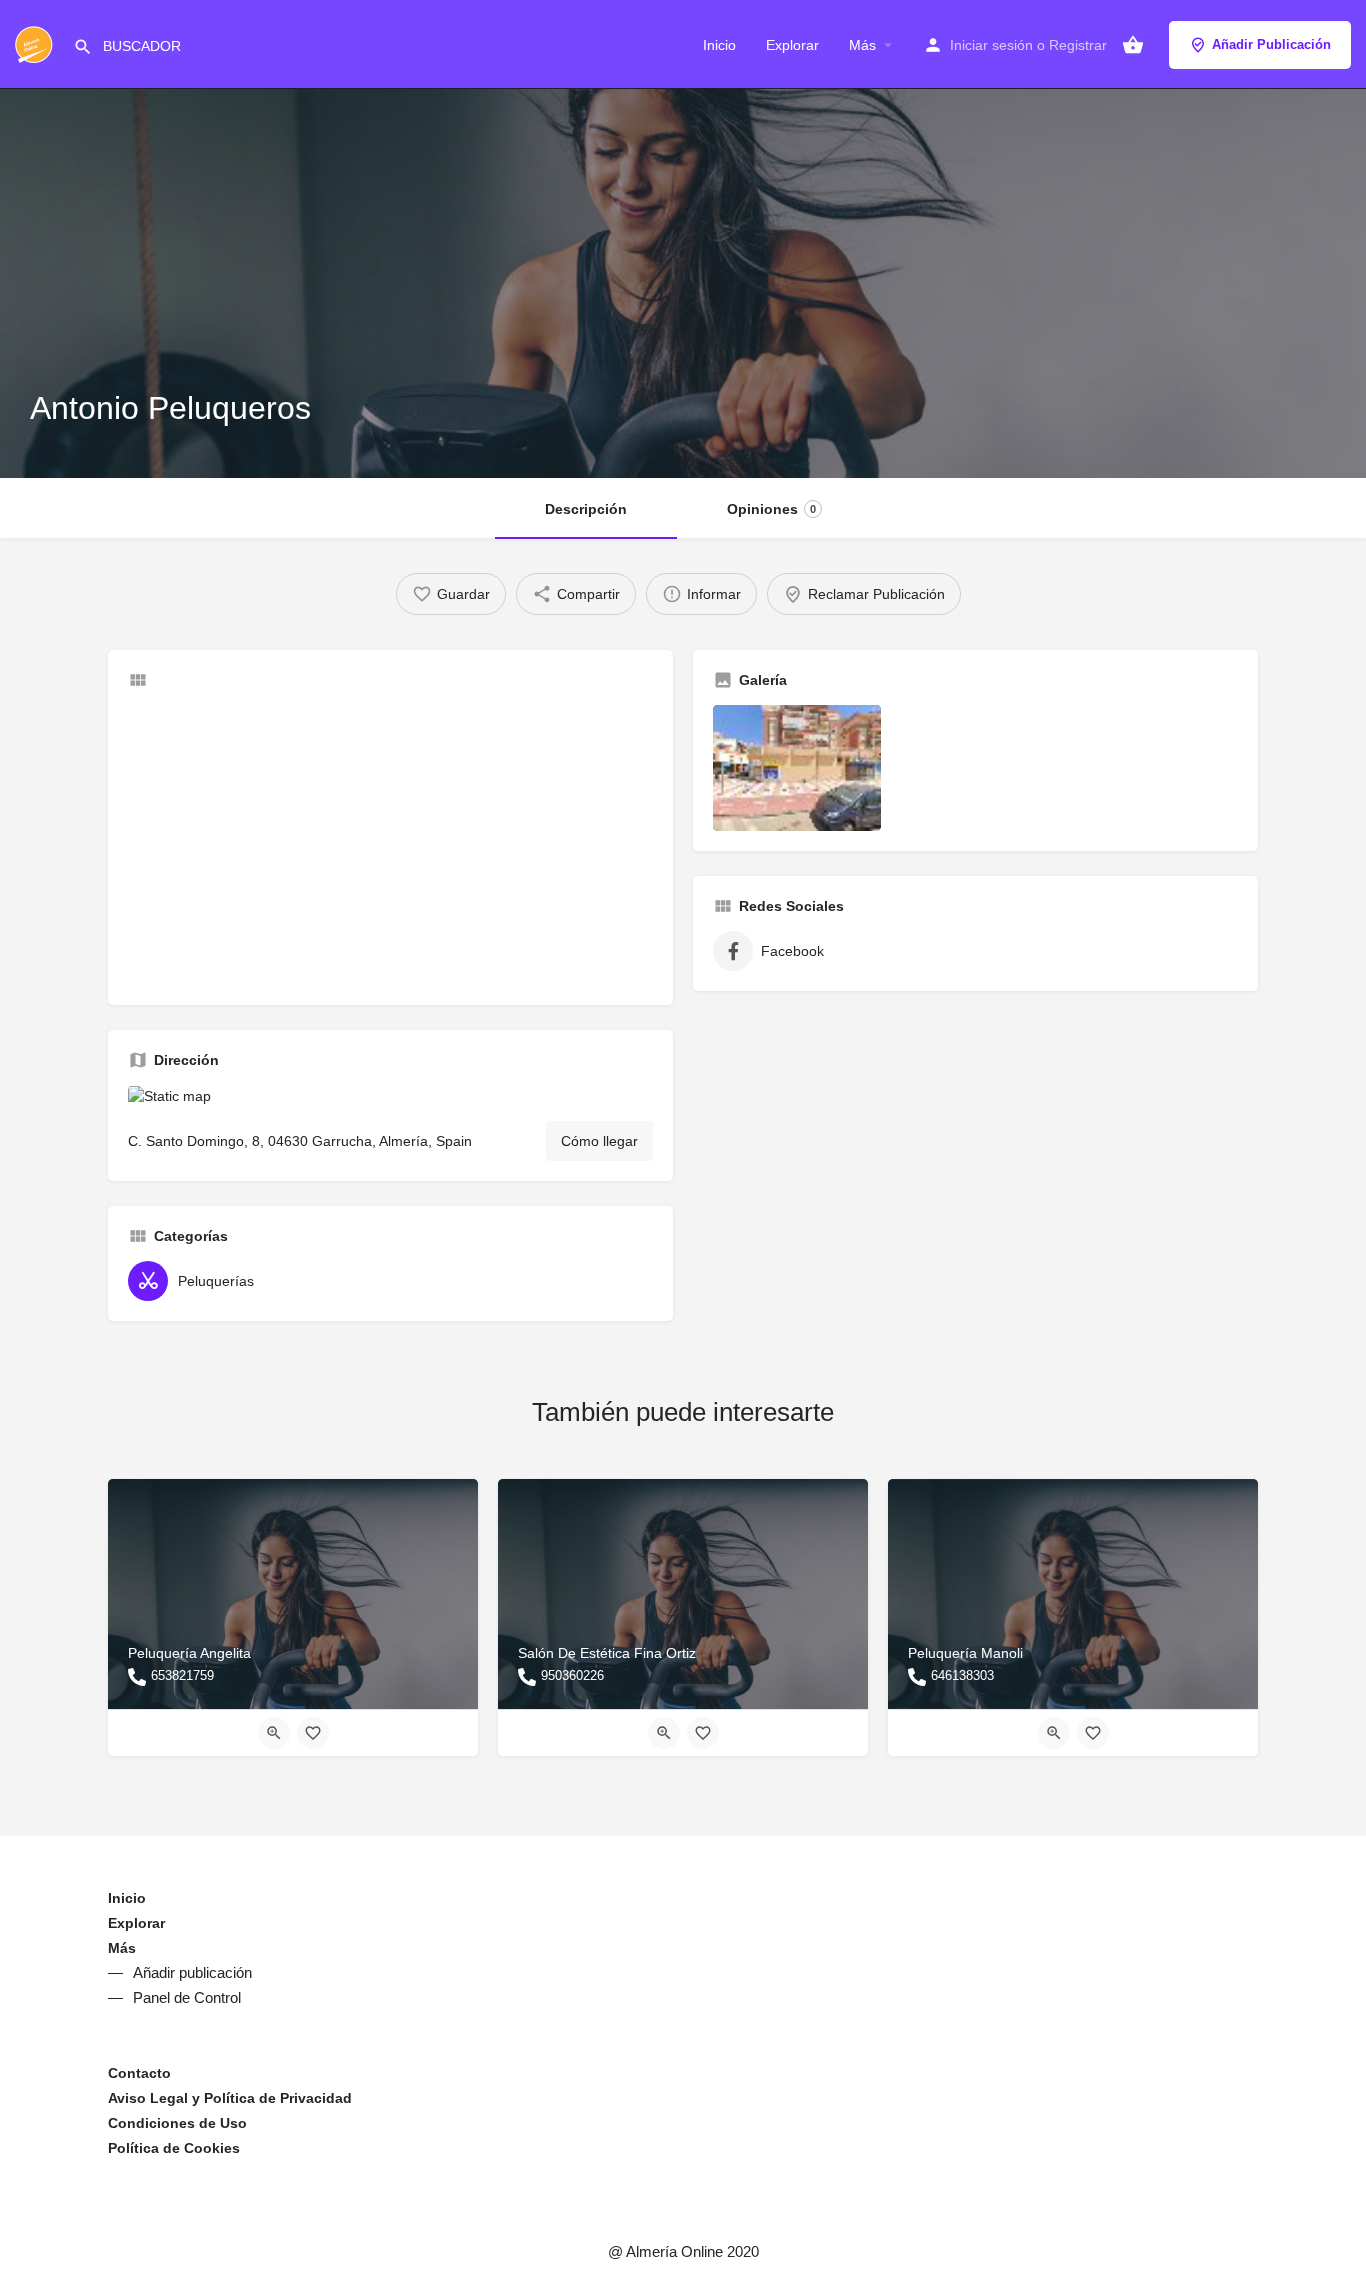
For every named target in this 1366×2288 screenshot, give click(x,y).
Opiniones (771, 509)
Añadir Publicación (1271, 44)
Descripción (586, 509)
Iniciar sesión (991, 45)
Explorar (792, 45)
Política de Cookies (174, 2148)
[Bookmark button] (313, 1733)
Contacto (139, 2073)
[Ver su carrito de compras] (1133, 45)
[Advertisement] (390, 845)
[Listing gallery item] (797, 768)
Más (862, 45)
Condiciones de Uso (177, 2123)
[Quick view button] (274, 1733)
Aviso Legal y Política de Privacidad (230, 2098)
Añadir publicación (192, 1972)
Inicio (719, 45)
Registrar (1078, 45)
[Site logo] (36, 43)
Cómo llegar (599, 1141)
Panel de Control (187, 1997)
